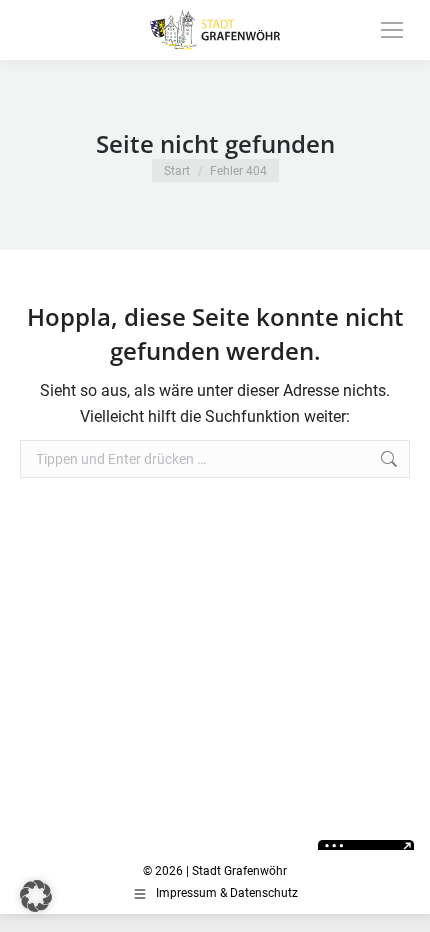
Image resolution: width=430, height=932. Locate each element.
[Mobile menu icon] (392, 30)
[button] (36, 896)
